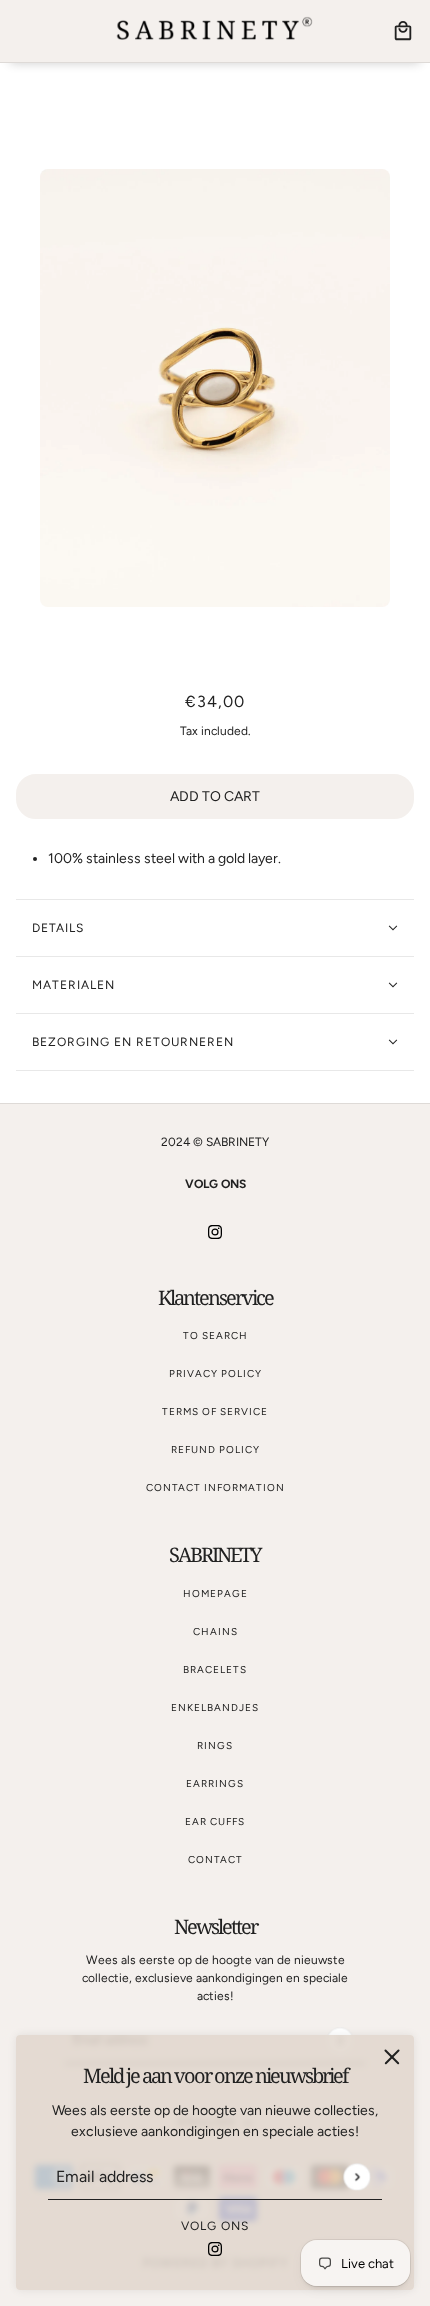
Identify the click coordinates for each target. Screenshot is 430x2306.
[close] (392, 2057)
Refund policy (215, 1449)
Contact (215, 1859)
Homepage (215, 1593)
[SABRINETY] (215, 31)
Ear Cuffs (215, 1821)
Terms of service (215, 1411)
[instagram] (215, 2247)
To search (215, 1335)
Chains (215, 1631)
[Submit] (356, 2176)
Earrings (215, 1783)
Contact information (215, 1487)
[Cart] (403, 31)
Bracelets (215, 1669)
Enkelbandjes (215, 1707)
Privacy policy (215, 1373)
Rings (215, 1745)
